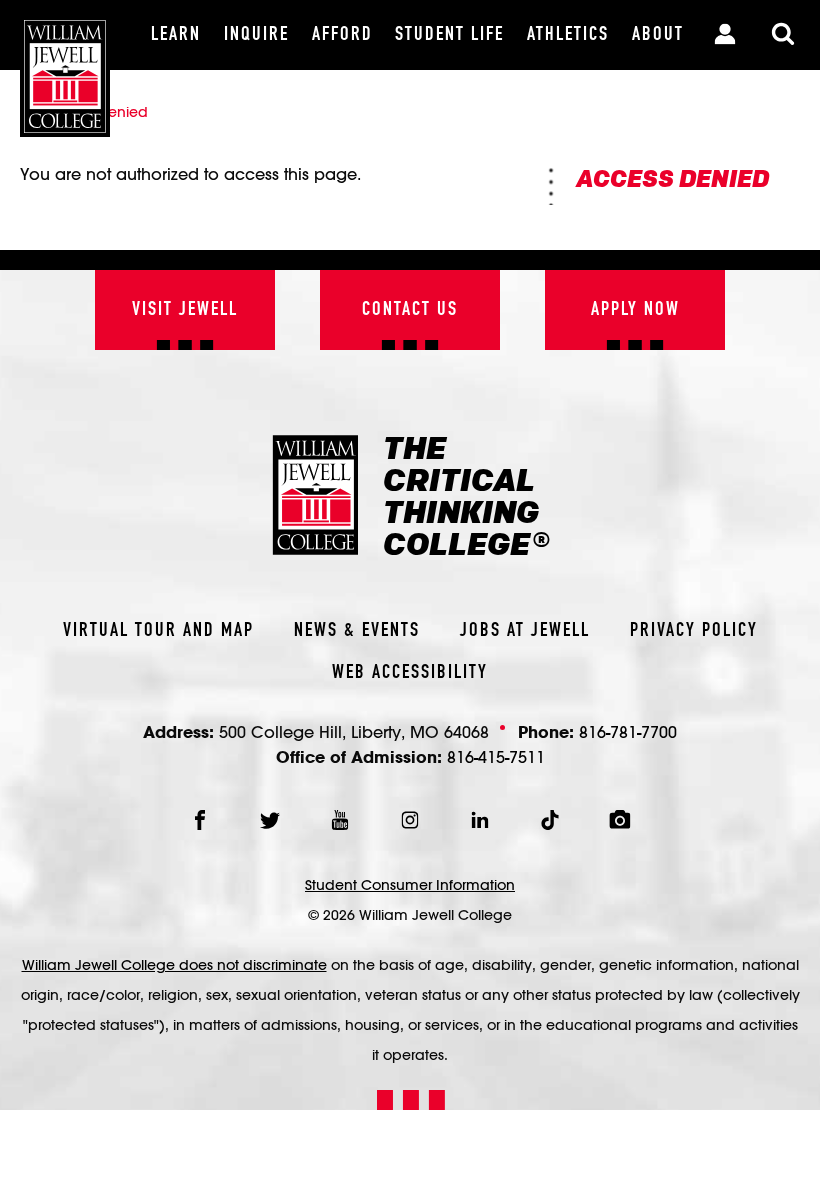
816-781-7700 (628, 731)
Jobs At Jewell (525, 631)
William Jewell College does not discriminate (174, 965)
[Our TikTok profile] (550, 820)
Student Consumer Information (410, 885)
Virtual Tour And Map (158, 631)
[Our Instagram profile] (410, 820)
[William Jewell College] (65, 68)
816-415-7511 (496, 756)
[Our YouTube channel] (340, 820)
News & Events (357, 631)
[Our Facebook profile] (200, 820)
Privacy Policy (694, 631)
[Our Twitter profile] (270, 820)
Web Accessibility (410, 673)
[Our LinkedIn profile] (480, 820)
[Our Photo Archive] (620, 820)
